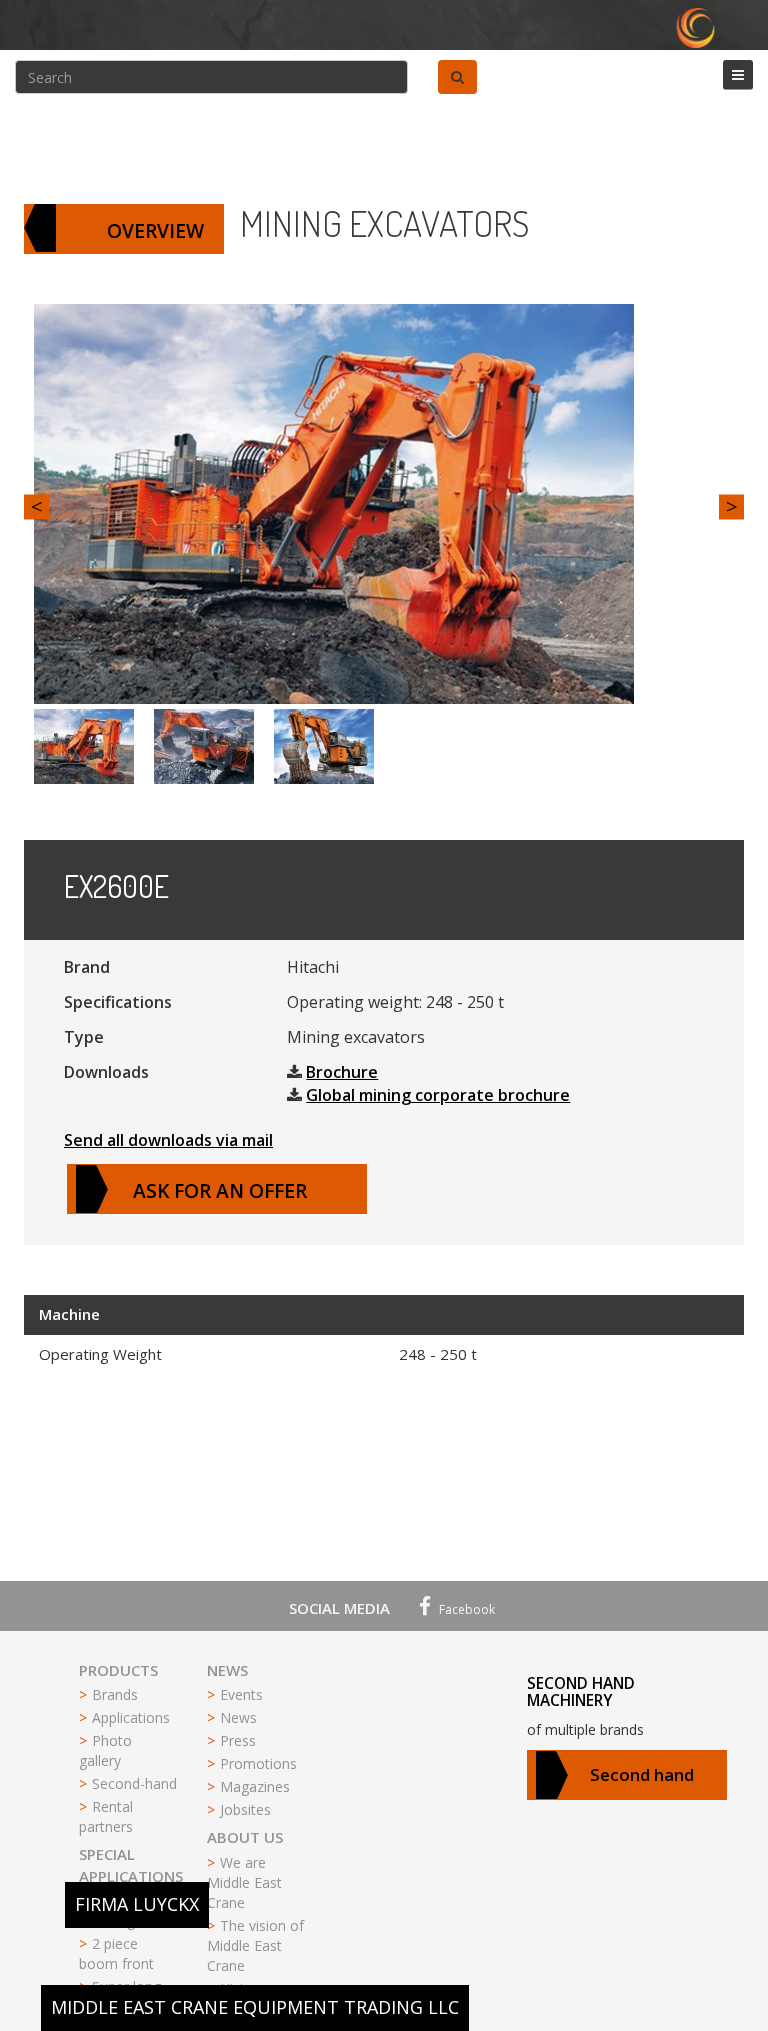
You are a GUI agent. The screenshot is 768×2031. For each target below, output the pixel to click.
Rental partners (106, 1816)
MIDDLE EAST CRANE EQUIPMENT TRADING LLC (255, 2007)
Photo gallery (105, 1750)
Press (238, 1740)
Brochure (342, 1072)
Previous (36, 506)
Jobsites (245, 1809)
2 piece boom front (116, 1953)
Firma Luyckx (137, 1904)
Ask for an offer (220, 1190)
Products (118, 1670)
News (227, 1670)
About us (245, 1837)
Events (241, 1694)
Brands (115, 1694)
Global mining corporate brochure (438, 1095)
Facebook (465, 1609)
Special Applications (131, 1864)
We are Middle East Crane (244, 1882)
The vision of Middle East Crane (255, 1945)
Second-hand (134, 1783)
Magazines (255, 1786)
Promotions (258, 1763)
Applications (131, 1717)
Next (731, 506)
